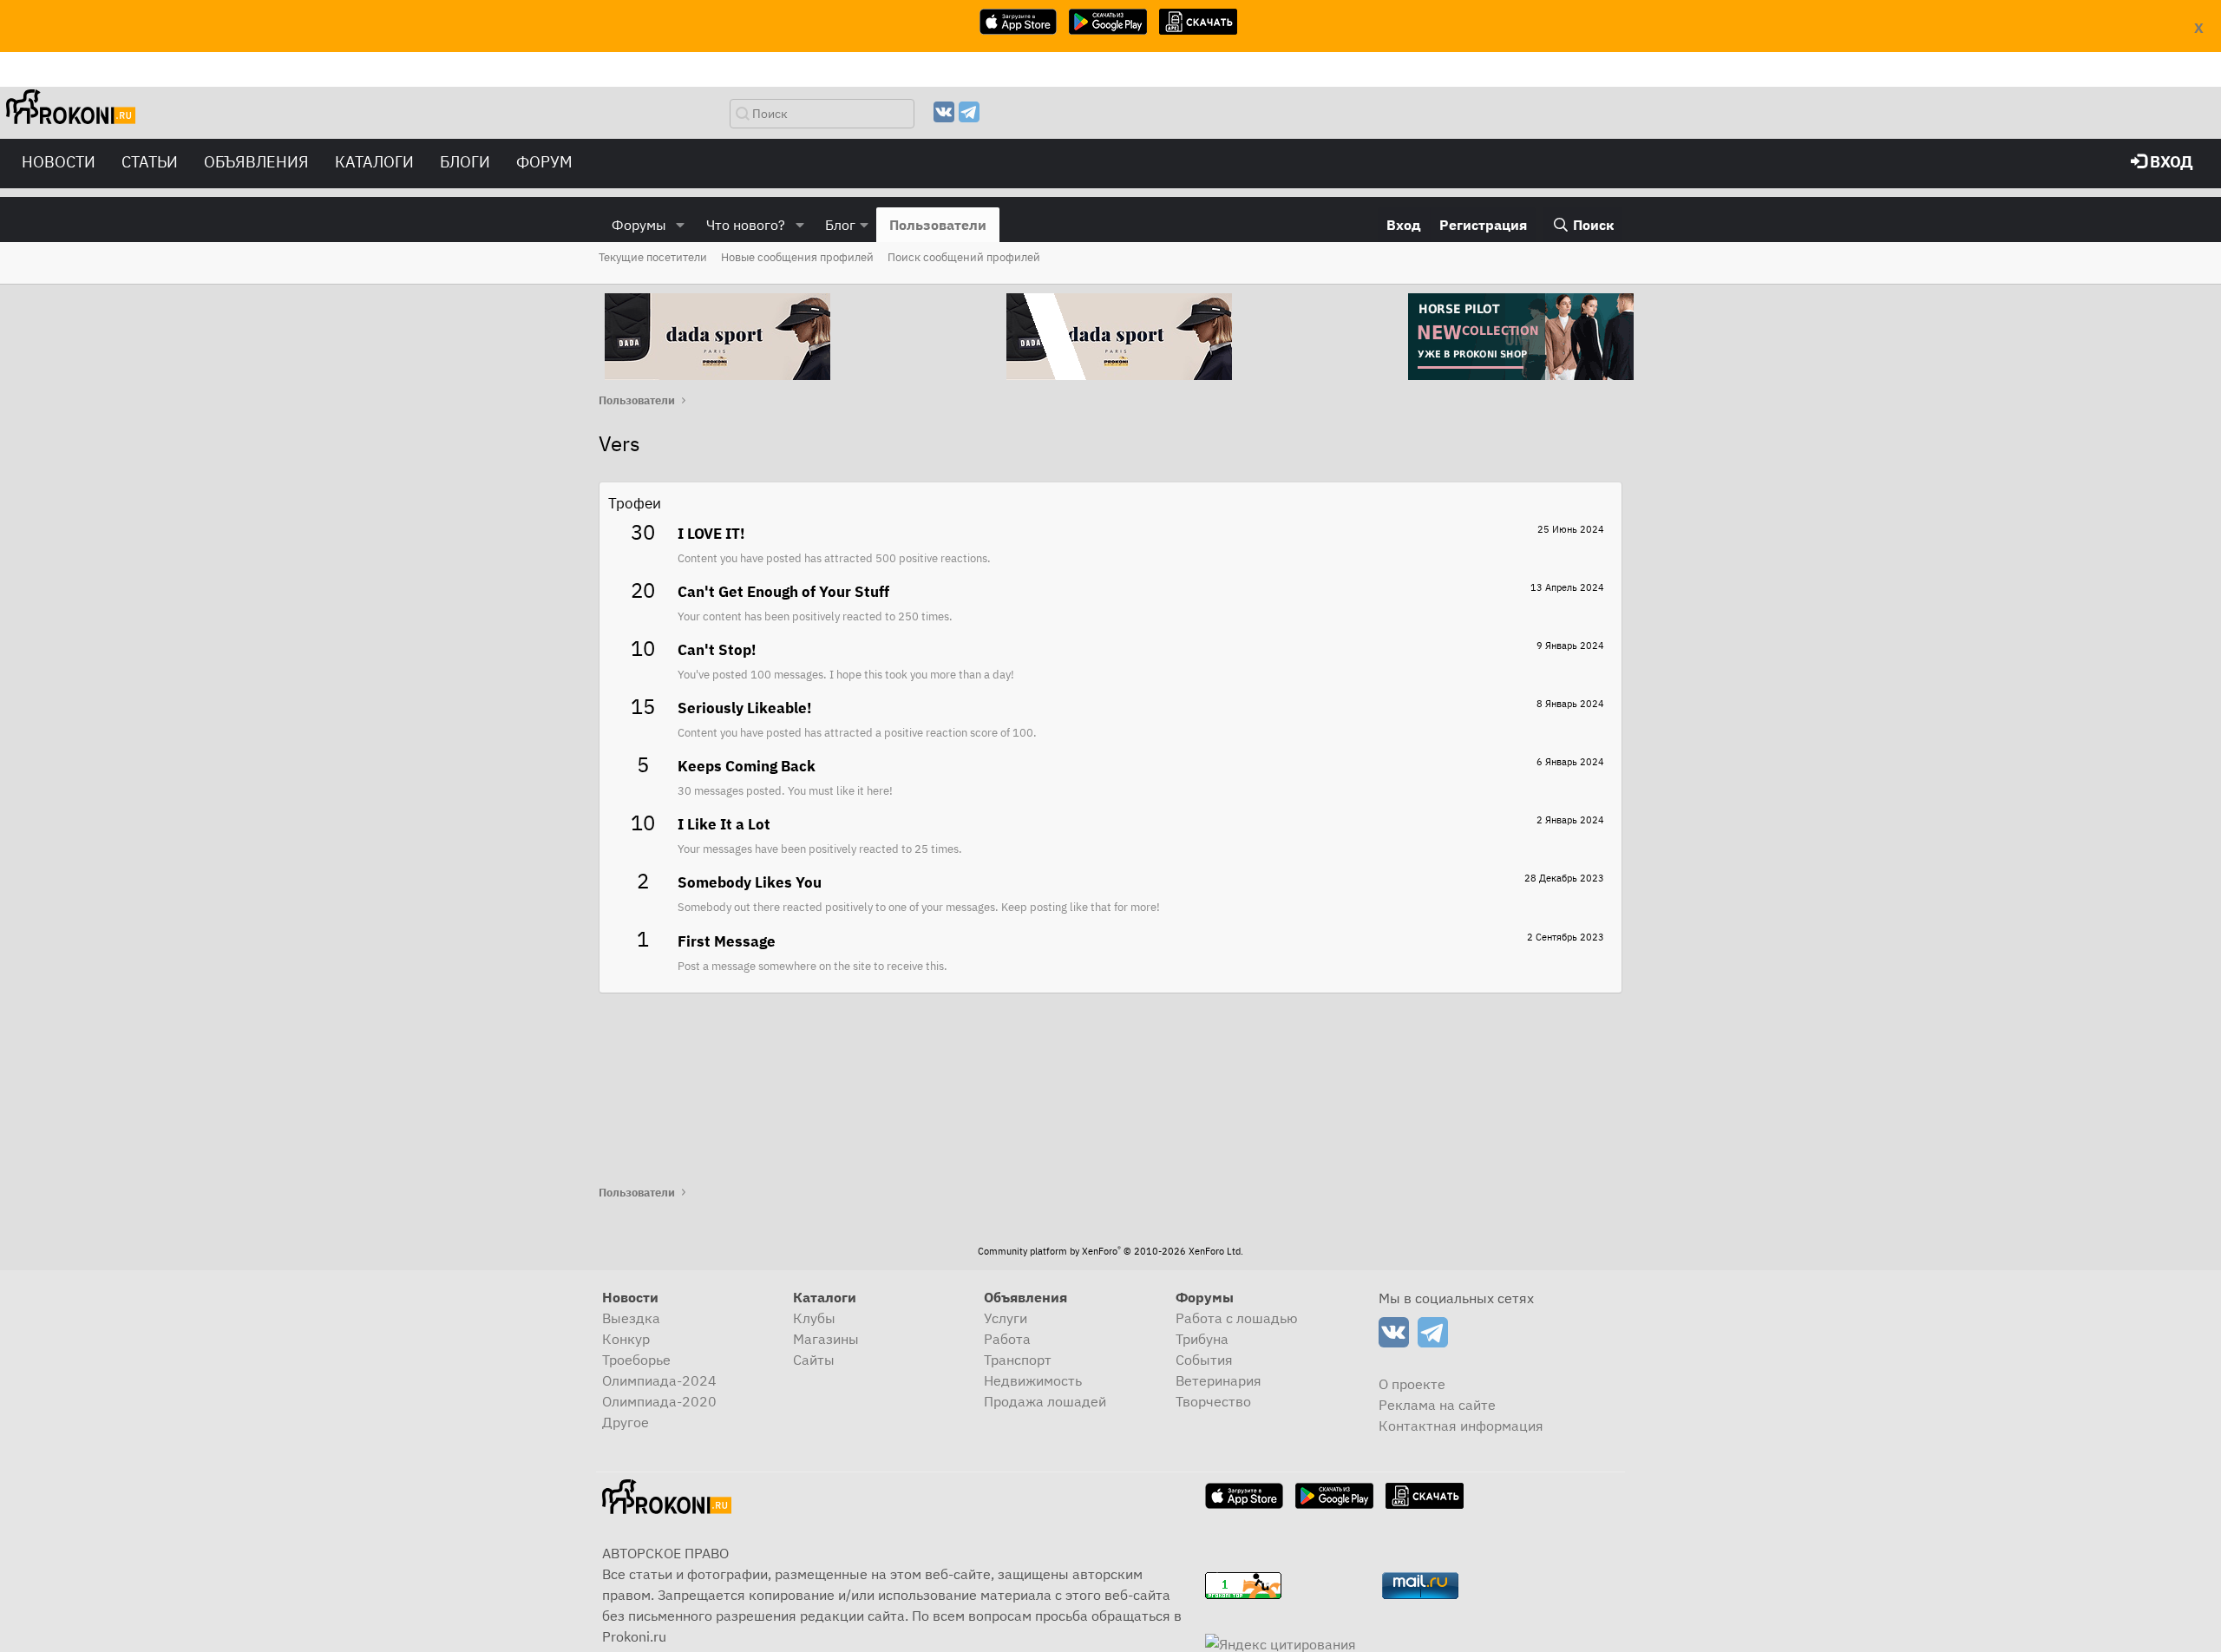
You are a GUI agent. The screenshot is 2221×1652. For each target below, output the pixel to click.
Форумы (639, 225)
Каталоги (374, 162)
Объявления (256, 162)
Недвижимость (1033, 1380)
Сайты (814, 1360)
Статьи (150, 162)
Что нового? (746, 225)
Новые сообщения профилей (797, 257)
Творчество (1213, 1401)
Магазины (826, 1339)
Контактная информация (1461, 1426)
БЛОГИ (465, 162)
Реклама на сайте (1437, 1405)
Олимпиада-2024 (659, 1380)
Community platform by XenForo (1110, 1251)
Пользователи (938, 225)
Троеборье (636, 1360)
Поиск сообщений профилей (964, 257)
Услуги (1006, 1318)
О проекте (1412, 1384)
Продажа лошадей (1045, 1401)
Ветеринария (1219, 1380)
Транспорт (1018, 1360)
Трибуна (1202, 1339)
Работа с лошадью (1237, 1318)
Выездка (631, 1318)
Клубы (814, 1318)
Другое (626, 1422)
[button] (681, 225)
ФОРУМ (544, 162)
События (1204, 1360)
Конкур (626, 1339)
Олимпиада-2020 (659, 1401)
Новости (59, 162)
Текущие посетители (653, 257)
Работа (1007, 1339)
